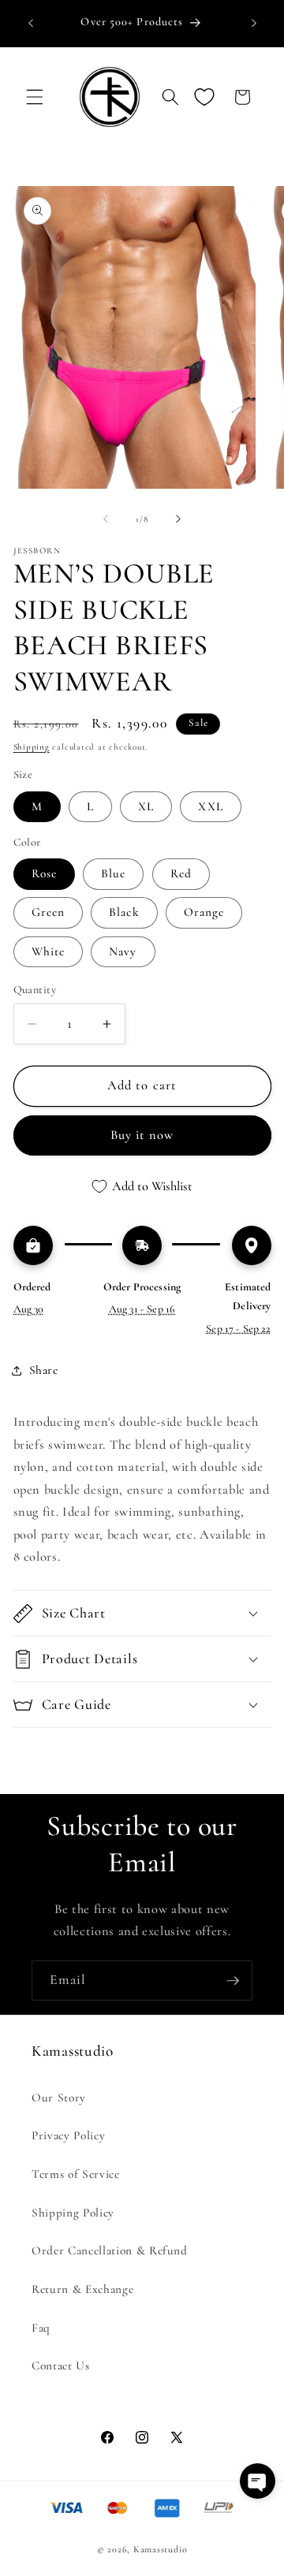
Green (49, 912)
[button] (35, 97)
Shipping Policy (73, 2213)
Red (181, 873)
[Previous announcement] (31, 23)
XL (146, 806)
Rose (44, 873)
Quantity (35, 990)
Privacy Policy (68, 2135)
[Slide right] (178, 519)
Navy (123, 951)
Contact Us (61, 2366)
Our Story (59, 2098)
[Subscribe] (233, 1981)
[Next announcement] (254, 23)
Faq (41, 2328)
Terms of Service (76, 2174)
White (49, 951)
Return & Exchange (82, 2289)
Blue (113, 873)
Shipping (32, 747)
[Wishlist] (204, 97)
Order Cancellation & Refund (110, 2250)
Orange (204, 912)
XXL (210, 806)
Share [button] (44, 1370)
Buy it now (142, 1135)
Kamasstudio (160, 2549)
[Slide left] (106, 519)
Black (124, 912)
